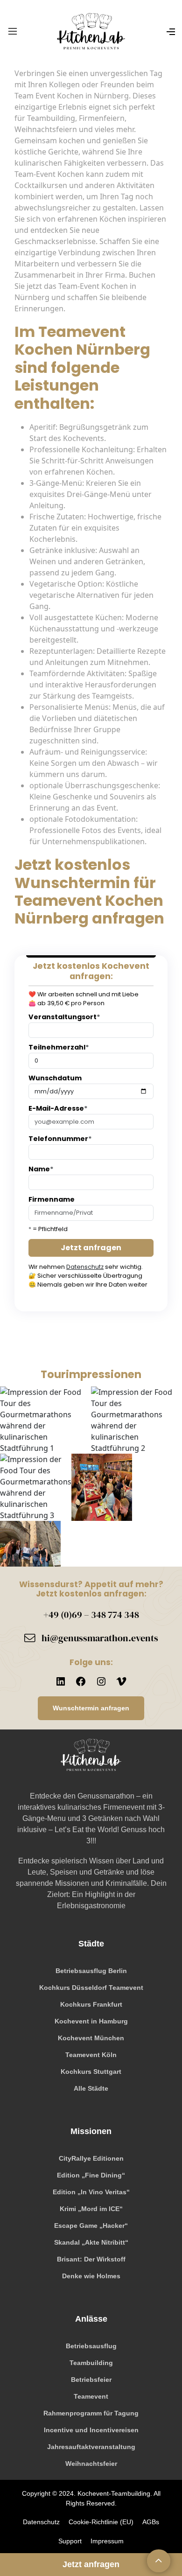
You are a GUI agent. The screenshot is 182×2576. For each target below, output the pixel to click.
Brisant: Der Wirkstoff (91, 2259)
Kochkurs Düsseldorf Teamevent (91, 1988)
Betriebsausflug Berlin (91, 1971)
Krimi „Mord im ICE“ (91, 2209)
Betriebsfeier (91, 2380)
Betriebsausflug (91, 2346)
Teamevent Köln (91, 2055)
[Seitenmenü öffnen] (171, 30)
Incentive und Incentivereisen (91, 2430)
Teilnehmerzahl (59, 1047)
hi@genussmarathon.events (100, 1638)
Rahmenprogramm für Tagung (91, 2413)
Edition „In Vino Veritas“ (91, 2192)
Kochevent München (91, 2038)
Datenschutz (85, 1267)
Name (41, 1169)
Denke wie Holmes (91, 2276)
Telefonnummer (60, 1139)
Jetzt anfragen (91, 1248)
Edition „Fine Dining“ (91, 2175)
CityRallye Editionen (91, 2158)
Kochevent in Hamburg (91, 2021)
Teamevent (91, 2396)
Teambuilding (91, 2363)
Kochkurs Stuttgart (91, 2072)
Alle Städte (91, 2088)
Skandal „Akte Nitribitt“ (91, 2242)
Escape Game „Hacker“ (91, 2226)
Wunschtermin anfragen (91, 1708)
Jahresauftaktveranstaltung (91, 2447)
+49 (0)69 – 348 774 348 (91, 1615)
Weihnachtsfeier (91, 2464)
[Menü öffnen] (13, 31)
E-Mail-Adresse (58, 1108)
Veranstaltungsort (64, 1017)
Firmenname (52, 1199)
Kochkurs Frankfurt (91, 2004)
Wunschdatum (55, 1078)
